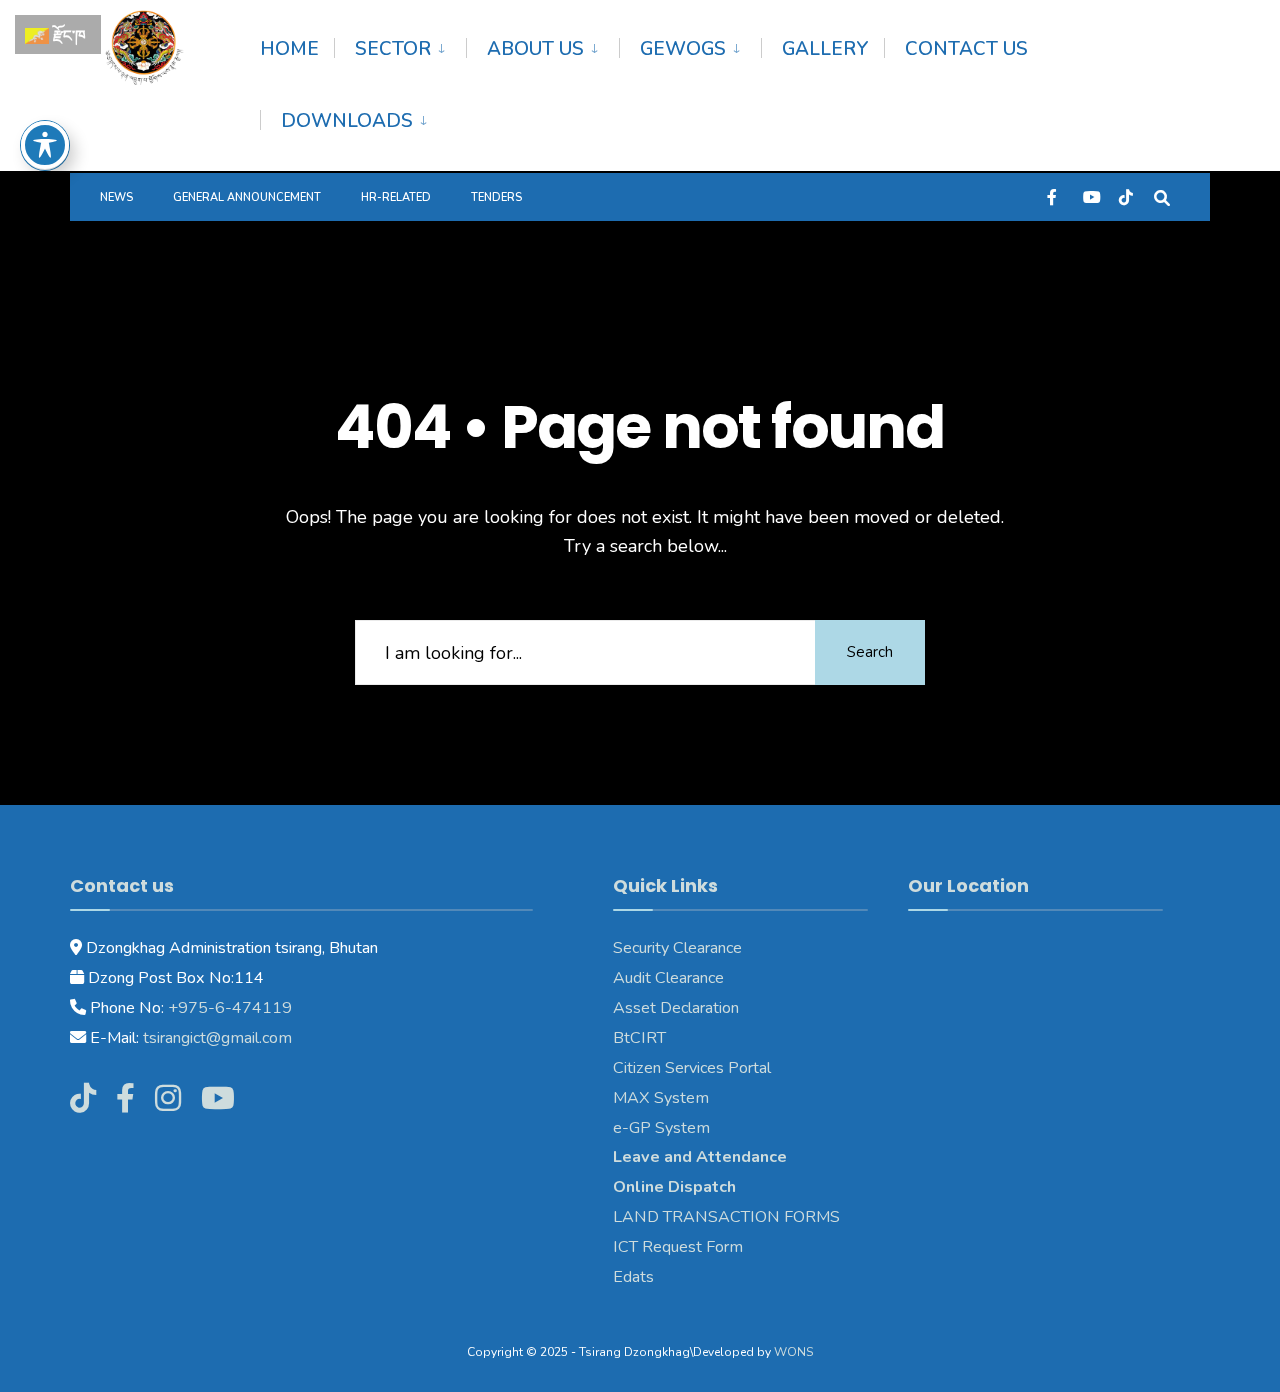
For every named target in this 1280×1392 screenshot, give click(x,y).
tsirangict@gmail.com (215, 1038)
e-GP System (661, 1128)
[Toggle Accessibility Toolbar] (45, 145)
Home (289, 49)
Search (870, 652)
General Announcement (247, 197)
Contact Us (966, 49)
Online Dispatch (674, 1187)
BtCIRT (639, 1038)
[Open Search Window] (1162, 196)
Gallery (825, 49)
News (116, 197)
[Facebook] (1054, 196)
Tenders (496, 197)
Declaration (697, 1008)
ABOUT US (535, 49)
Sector (393, 49)
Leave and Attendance (702, 1157)
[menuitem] (400, 46)
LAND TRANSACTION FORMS (726, 1217)
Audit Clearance (668, 978)
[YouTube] (1090, 196)
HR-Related (396, 197)
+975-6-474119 (228, 1008)
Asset (634, 1008)
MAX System (661, 1098)
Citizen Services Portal (692, 1068)
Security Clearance (677, 948)
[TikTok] (1126, 196)
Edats (633, 1277)
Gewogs (683, 49)
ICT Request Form (678, 1247)
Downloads (347, 121)
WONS (793, 1352)
